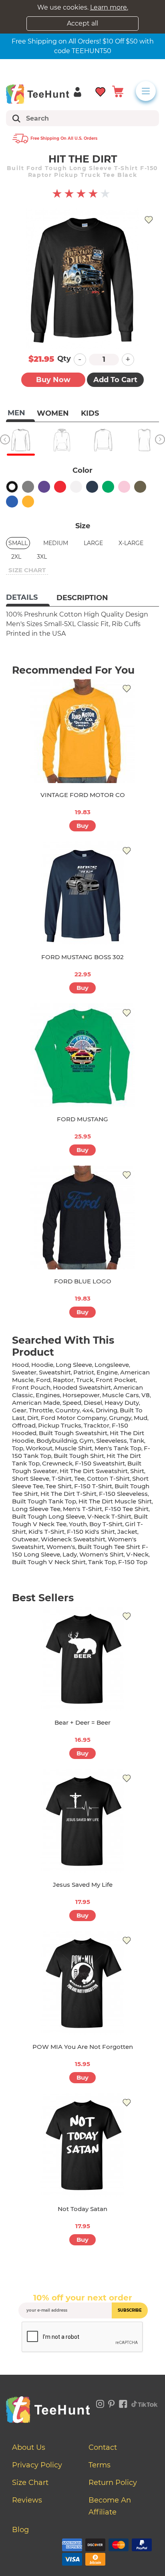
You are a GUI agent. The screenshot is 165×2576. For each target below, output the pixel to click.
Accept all (82, 23)
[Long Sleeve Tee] (21, 440)
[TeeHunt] (38, 94)
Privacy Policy (37, 2465)
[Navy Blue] (92, 487)
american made (36, 1403)
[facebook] (123, 2403)
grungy (120, 1418)
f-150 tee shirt (127, 1509)
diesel (93, 1403)
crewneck (57, 1463)
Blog (20, 2530)
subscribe (130, 2310)
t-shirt (62, 1478)
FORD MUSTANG (82, 1119)
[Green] (108, 487)
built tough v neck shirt (49, 1562)
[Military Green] (140, 487)
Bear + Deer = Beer (82, 1722)
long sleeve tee (36, 1509)
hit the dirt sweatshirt (94, 1471)
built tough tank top (44, 1501)
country (67, 1410)
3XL (42, 557)
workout (39, 1448)
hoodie (42, 1365)
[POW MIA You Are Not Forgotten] (82, 1983)
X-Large (131, 543)
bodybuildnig (57, 1441)
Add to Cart (115, 380)
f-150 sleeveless (123, 1494)
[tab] (28, 598)
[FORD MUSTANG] (82, 1055)
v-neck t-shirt (109, 1516)
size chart (27, 570)
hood (20, 1365)
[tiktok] (145, 2403)
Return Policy (113, 2483)
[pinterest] (112, 2403)
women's (61, 1547)
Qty (64, 359)
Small (18, 543)
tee (79, 1478)
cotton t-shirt (108, 1478)
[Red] (60, 487)
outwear (25, 1539)
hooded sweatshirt (82, 1387)
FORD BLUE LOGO (83, 1281)
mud (141, 1418)
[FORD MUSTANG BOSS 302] (82, 893)
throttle (41, 1410)
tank (137, 1441)
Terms (100, 2465)
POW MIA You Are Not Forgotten (83, 2047)
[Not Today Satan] (82, 2145)
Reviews (27, 2500)
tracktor (97, 1425)
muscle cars (121, 1395)
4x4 (88, 1410)
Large (93, 543)
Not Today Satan (82, 2209)
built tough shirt (79, 1456)
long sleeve (74, 1365)
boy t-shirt (106, 1524)
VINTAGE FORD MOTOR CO (83, 795)
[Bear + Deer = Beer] (82, 1659)
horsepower (81, 1395)
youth (78, 1524)
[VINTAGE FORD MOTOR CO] (82, 731)
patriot (84, 1372)
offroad (24, 1425)
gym (87, 1441)
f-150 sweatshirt (100, 1463)
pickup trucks (60, 1425)
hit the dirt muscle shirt (115, 1501)
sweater (24, 1372)
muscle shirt (73, 1448)
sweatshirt (55, 1372)
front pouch (31, 1387)
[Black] (12, 487)
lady (70, 1554)
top (18, 1448)
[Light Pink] (124, 487)
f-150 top (133, 1562)
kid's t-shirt (46, 1532)
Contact (103, 2447)
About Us (29, 2447)
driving (107, 1410)
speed (72, 1403)
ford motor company (74, 1418)
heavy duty (122, 1403)
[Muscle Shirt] (144, 440)
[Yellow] (28, 502)
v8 (146, 1395)
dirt (33, 1418)
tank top (102, 1562)
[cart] (118, 91)
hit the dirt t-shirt (68, 1494)
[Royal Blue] (12, 502)
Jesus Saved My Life (83, 1885)
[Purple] (44, 487)
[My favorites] (101, 91)
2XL (16, 557)
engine (107, 1372)
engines (48, 1395)
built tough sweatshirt (73, 1433)
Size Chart (30, 2483)
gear (19, 1410)
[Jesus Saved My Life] (82, 1821)
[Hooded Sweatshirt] (62, 440)
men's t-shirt (82, 1509)
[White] (76, 487)
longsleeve (112, 1365)
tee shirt (59, 1486)
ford (43, 1380)
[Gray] (28, 487)
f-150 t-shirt (93, 1486)
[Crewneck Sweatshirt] (103, 440)
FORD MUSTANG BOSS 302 (82, 957)
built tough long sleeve (48, 1516)
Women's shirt (102, 1554)
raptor (63, 1380)
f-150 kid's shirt (91, 1532)
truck (85, 1380)
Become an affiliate (110, 2506)
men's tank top (118, 1448)
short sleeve (31, 1478)
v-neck (137, 1554)
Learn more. (109, 7)
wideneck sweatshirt (73, 1539)
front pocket (116, 1380)
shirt (137, 1471)
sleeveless (112, 1441)
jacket (127, 1532)
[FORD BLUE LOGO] (82, 1218)
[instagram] (100, 2403)
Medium (56, 543)
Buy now (53, 380)
